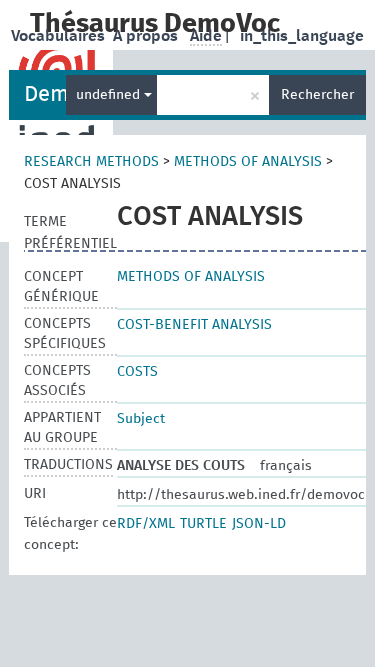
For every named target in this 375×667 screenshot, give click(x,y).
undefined (110, 95)
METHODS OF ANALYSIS (248, 162)
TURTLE (203, 524)
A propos (147, 36)
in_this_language (302, 36)
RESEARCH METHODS (91, 162)
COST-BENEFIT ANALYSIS (194, 325)
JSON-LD (259, 524)
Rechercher (317, 95)
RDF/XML (146, 524)
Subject (141, 419)
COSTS (137, 372)
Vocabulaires (60, 36)
